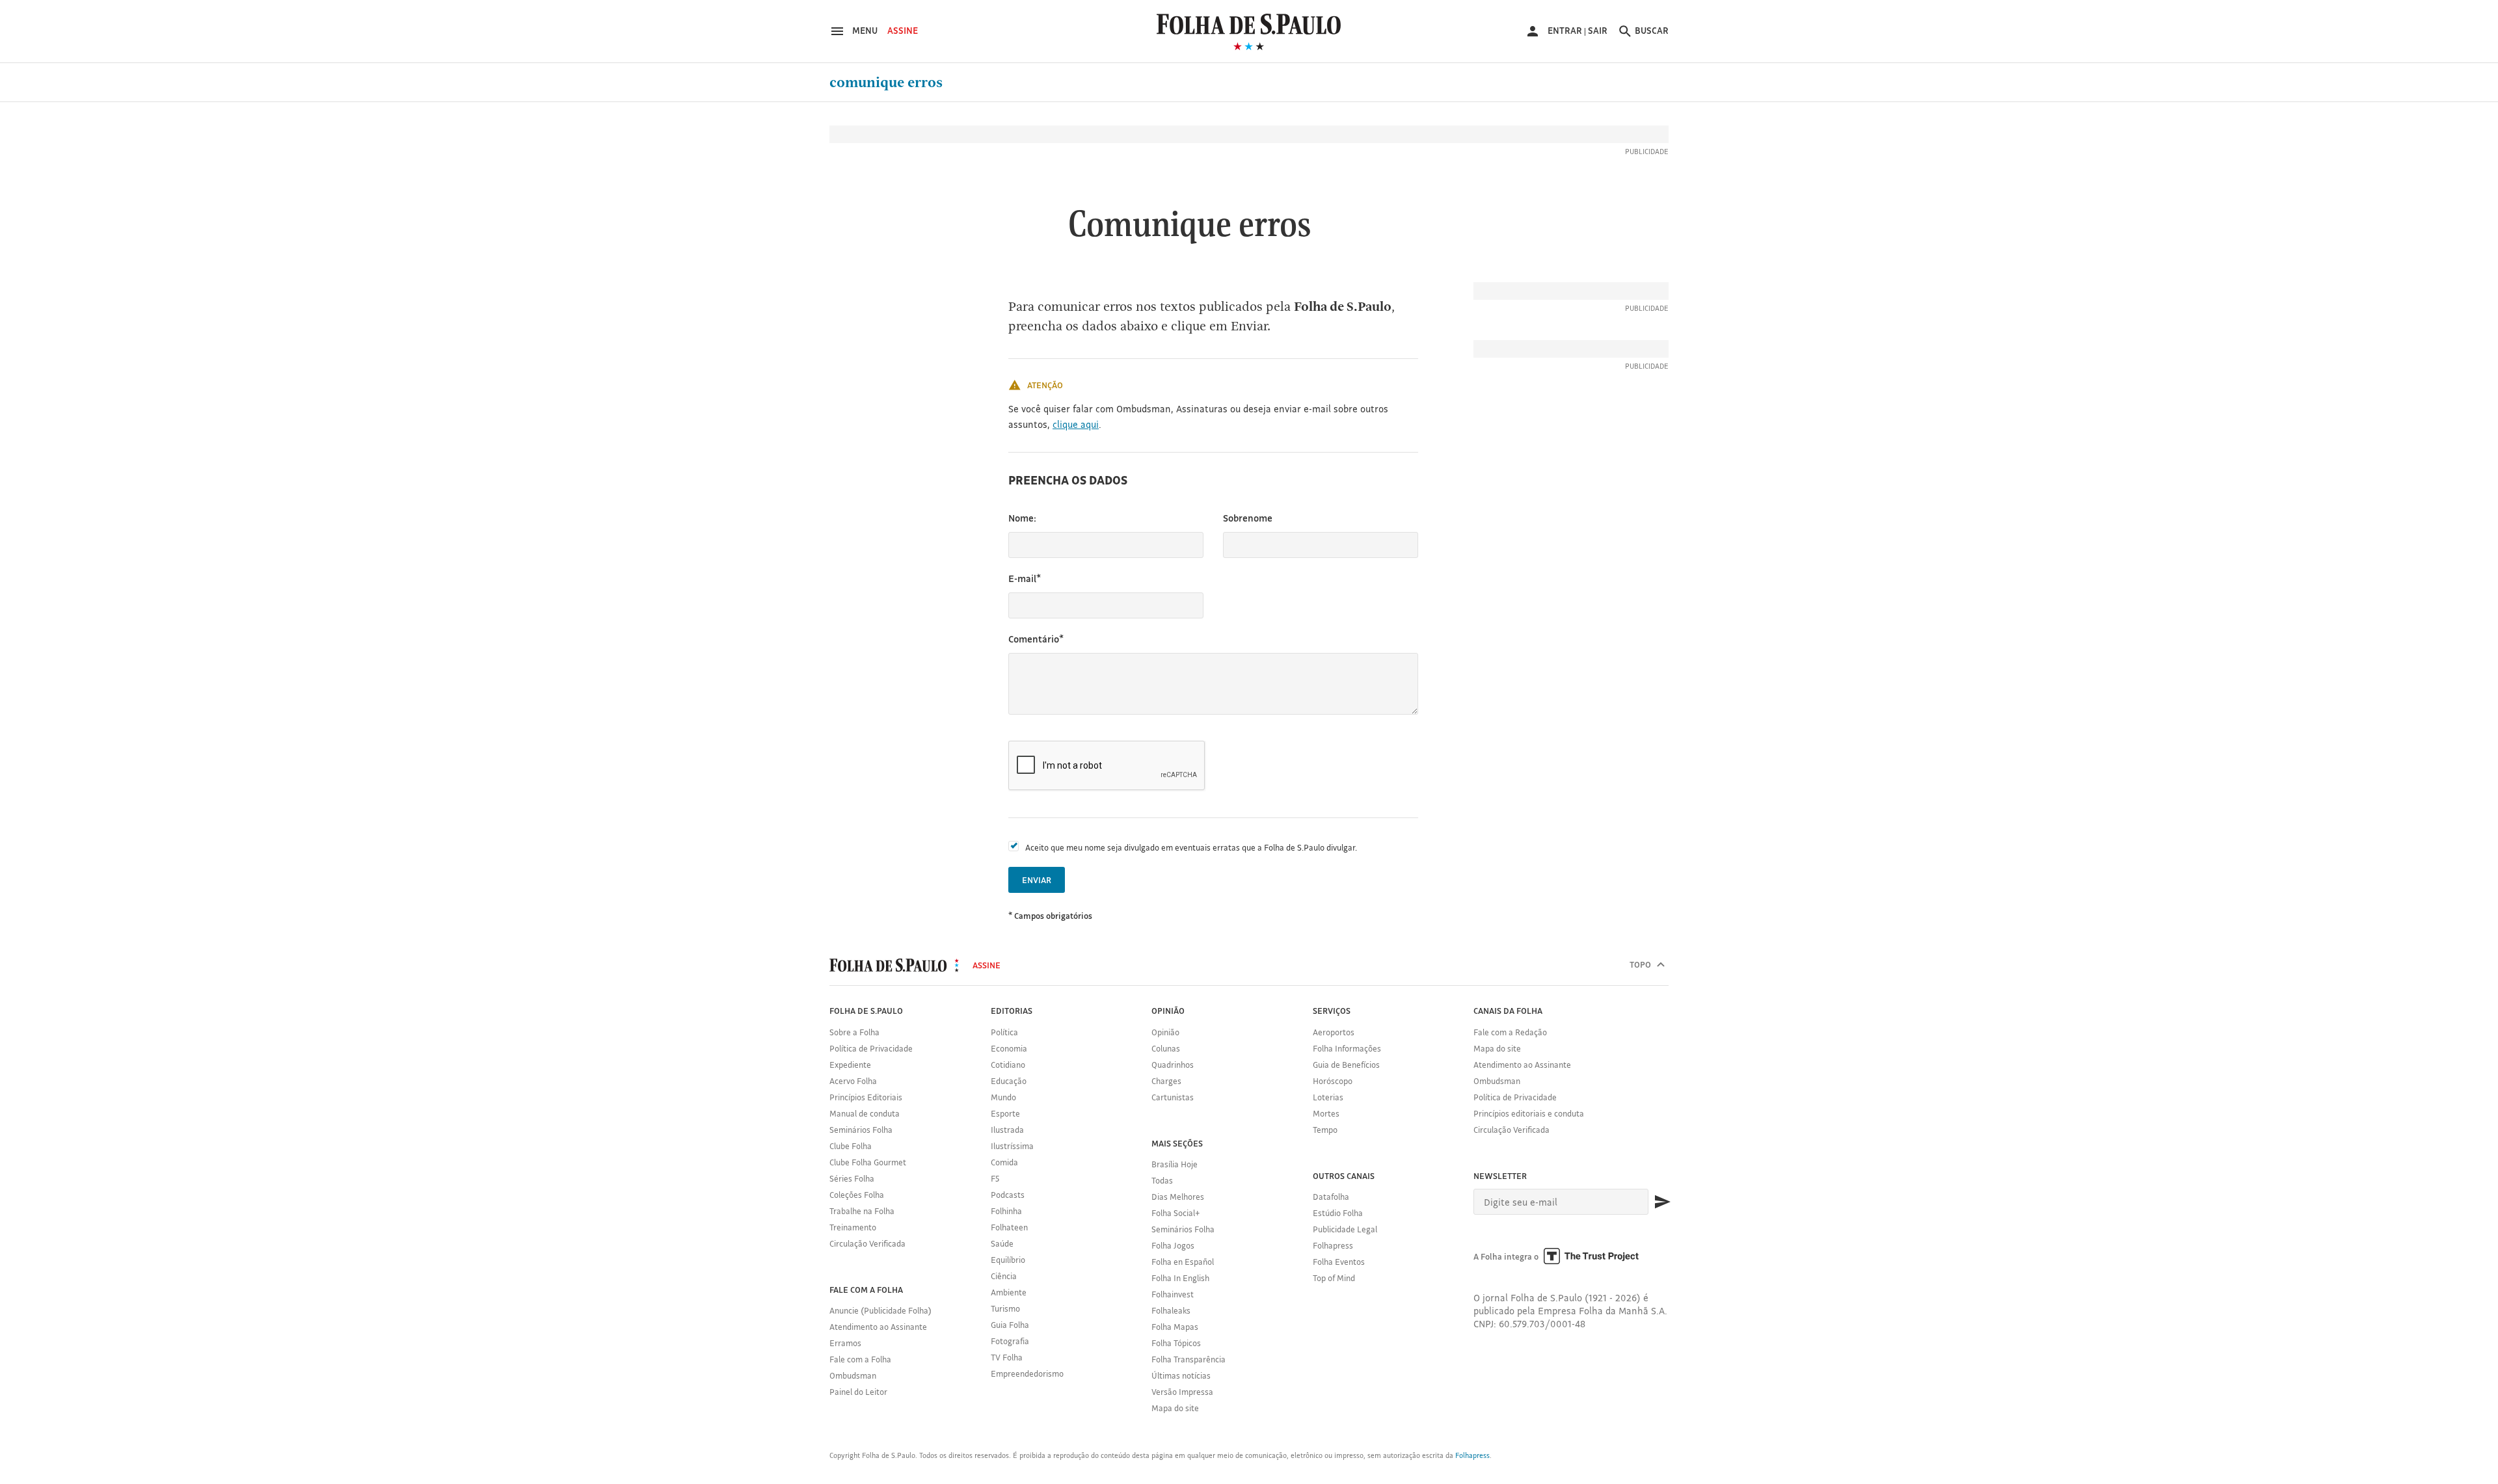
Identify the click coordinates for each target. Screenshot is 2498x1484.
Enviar (1037, 880)
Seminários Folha (861, 1130)
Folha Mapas (1175, 1327)
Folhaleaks (1171, 1310)
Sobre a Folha (854, 1032)
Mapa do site (1175, 1408)
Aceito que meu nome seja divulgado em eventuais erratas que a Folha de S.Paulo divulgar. (1191, 847)
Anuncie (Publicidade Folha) (880, 1310)
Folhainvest (1173, 1294)
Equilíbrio (1008, 1260)
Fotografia (1010, 1341)
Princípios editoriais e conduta (1529, 1113)
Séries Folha (852, 1178)
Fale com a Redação (1510, 1032)
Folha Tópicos (1176, 1343)
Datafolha (1331, 1197)
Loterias (1328, 1097)
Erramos (845, 1343)
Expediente (850, 1065)
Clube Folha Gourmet (868, 1162)
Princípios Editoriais (866, 1097)
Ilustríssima (1012, 1146)
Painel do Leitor (858, 1392)
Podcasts (1008, 1195)
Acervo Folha (853, 1081)
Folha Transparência (1189, 1359)
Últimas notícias (1181, 1375)
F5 (995, 1178)
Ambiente (1009, 1292)
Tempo (1325, 1130)
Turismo (1005, 1308)
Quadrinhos (1173, 1065)
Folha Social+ (1176, 1213)
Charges (1166, 1081)
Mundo (1003, 1097)
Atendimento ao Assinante (878, 1327)
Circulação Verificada (867, 1243)
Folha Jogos (1173, 1245)
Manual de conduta (865, 1113)
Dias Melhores (1178, 1197)
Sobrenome (1248, 518)
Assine (903, 31)
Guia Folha (1010, 1325)
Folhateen (1009, 1227)
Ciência (1004, 1276)
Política (1004, 1032)
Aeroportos (1334, 1032)
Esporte (1005, 1113)
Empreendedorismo (1027, 1373)
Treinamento (853, 1227)
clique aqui (1076, 424)
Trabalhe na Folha (862, 1211)
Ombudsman (853, 1375)
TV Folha (1007, 1357)
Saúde (1002, 1243)
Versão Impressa (1182, 1392)
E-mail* (1025, 578)
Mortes (1326, 1113)
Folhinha (1006, 1211)
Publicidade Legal (1345, 1229)
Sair (1598, 31)
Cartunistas (1173, 1097)
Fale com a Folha (860, 1359)
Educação (1009, 1081)
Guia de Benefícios (1346, 1065)
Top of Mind (1334, 1278)
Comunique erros (886, 83)
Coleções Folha (857, 1195)
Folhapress (1333, 1245)
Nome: (1022, 518)
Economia (1009, 1048)
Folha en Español (1183, 1262)
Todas (1162, 1180)
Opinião (1165, 1032)
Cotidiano (1008, 1065)
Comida (1004, 1162)
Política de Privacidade (871, 1048)
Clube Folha (851, 1146)
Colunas (1166, 1048)
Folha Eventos (1339, 1262)
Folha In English (1180, 1278)
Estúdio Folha (1338, 1213)
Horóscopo (1333, 1081)
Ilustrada (1007, 1130)
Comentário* (1036, 639)
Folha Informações (1347, 1048)
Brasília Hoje (1175, 1164)
